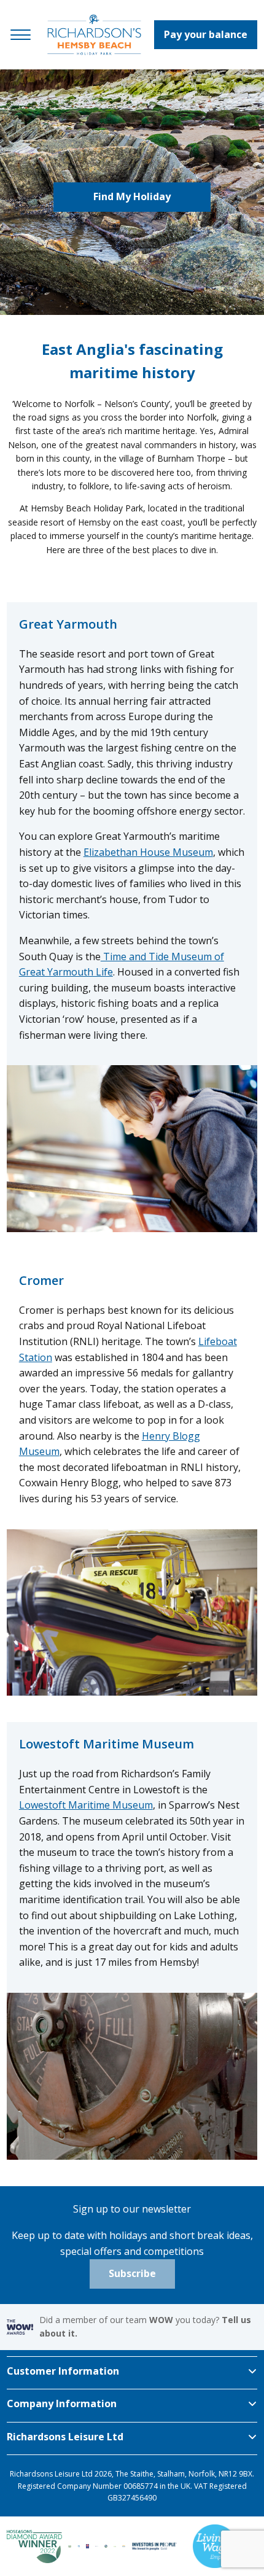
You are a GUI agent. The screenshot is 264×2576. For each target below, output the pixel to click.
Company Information (62, 2403)
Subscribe (132, 2273)
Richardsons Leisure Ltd (65, 2437)
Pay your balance (206, 34)
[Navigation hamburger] (21, 35)
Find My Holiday (132, 196)
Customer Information (63, 2371)
